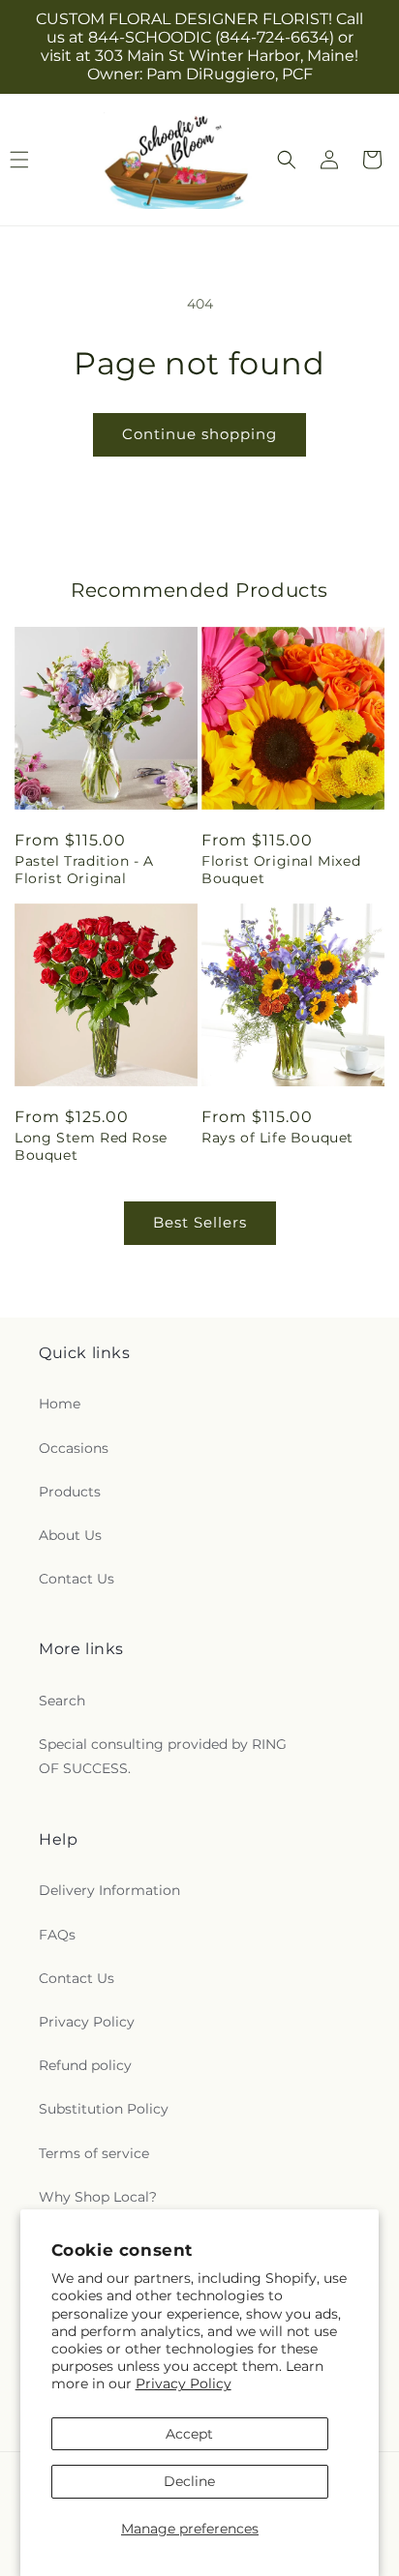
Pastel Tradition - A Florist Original (84, 870)
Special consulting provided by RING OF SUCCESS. (163, 1756)
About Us (70, 1535)
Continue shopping (199, 434)
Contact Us (77, 1579)
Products (70, 1492)
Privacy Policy (184, 2384)
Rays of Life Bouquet (277, 1138)
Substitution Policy (104, 2109)
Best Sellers (200, 1222)
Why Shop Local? (98, 2197)
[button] (287, 160)
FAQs (57, 1935)
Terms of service (94, 2153)
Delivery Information (109, 1890)
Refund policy (85, 2065)
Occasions (74, 1448)
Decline (189, 2481)
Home (60, 1404)
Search (62, 1701)
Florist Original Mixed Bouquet (281, 870)
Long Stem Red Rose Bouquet (91, 1146)
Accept (189, 2434)
